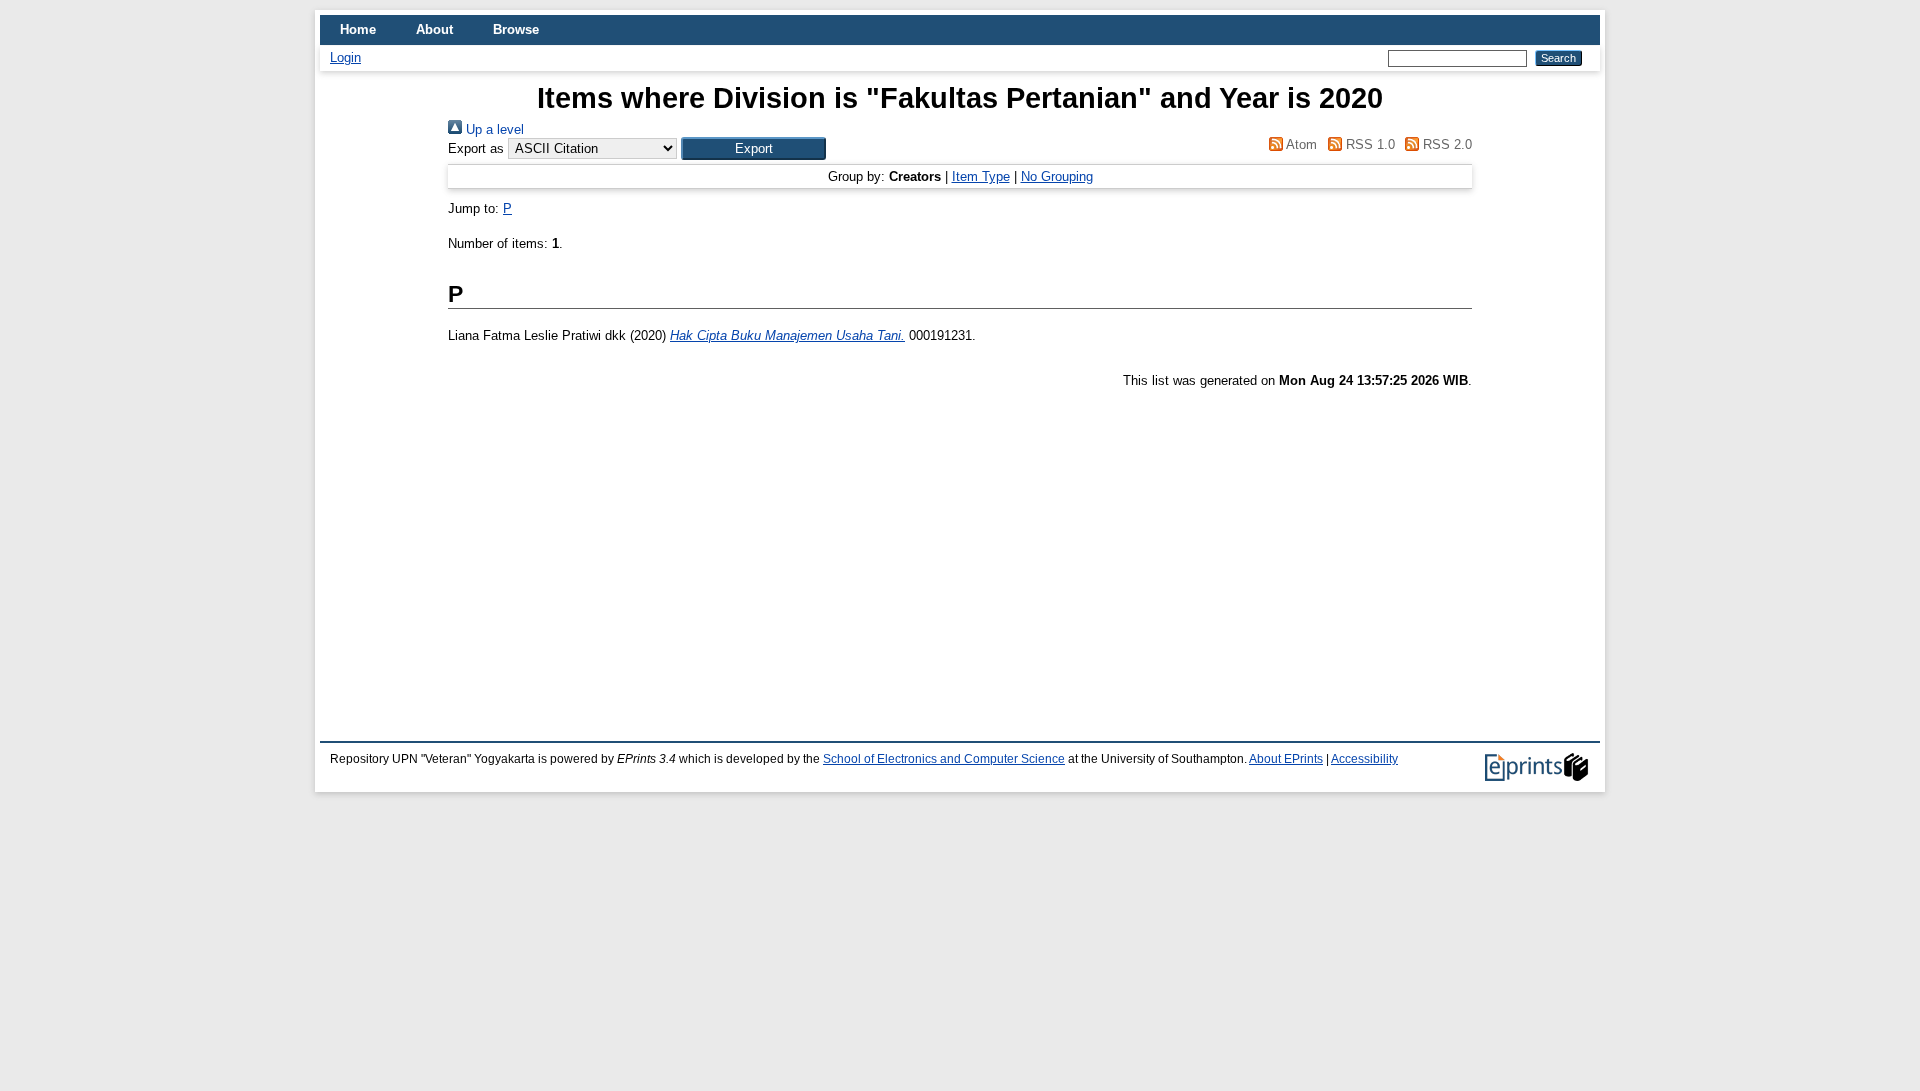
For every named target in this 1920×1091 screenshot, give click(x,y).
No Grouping (1057, 176)
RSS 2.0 (1445, 144)
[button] (753, 148)
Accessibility (1364, 759)
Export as (476, 148)
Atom (1300, 144)
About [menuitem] (434, 29)
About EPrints (1286, 759)
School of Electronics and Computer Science (944, 759)
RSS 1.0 (1368, 144)
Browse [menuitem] (516, 29)
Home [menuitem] (358, 29)
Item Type (981, 176)
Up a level (493, 129)
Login (345, 57)
